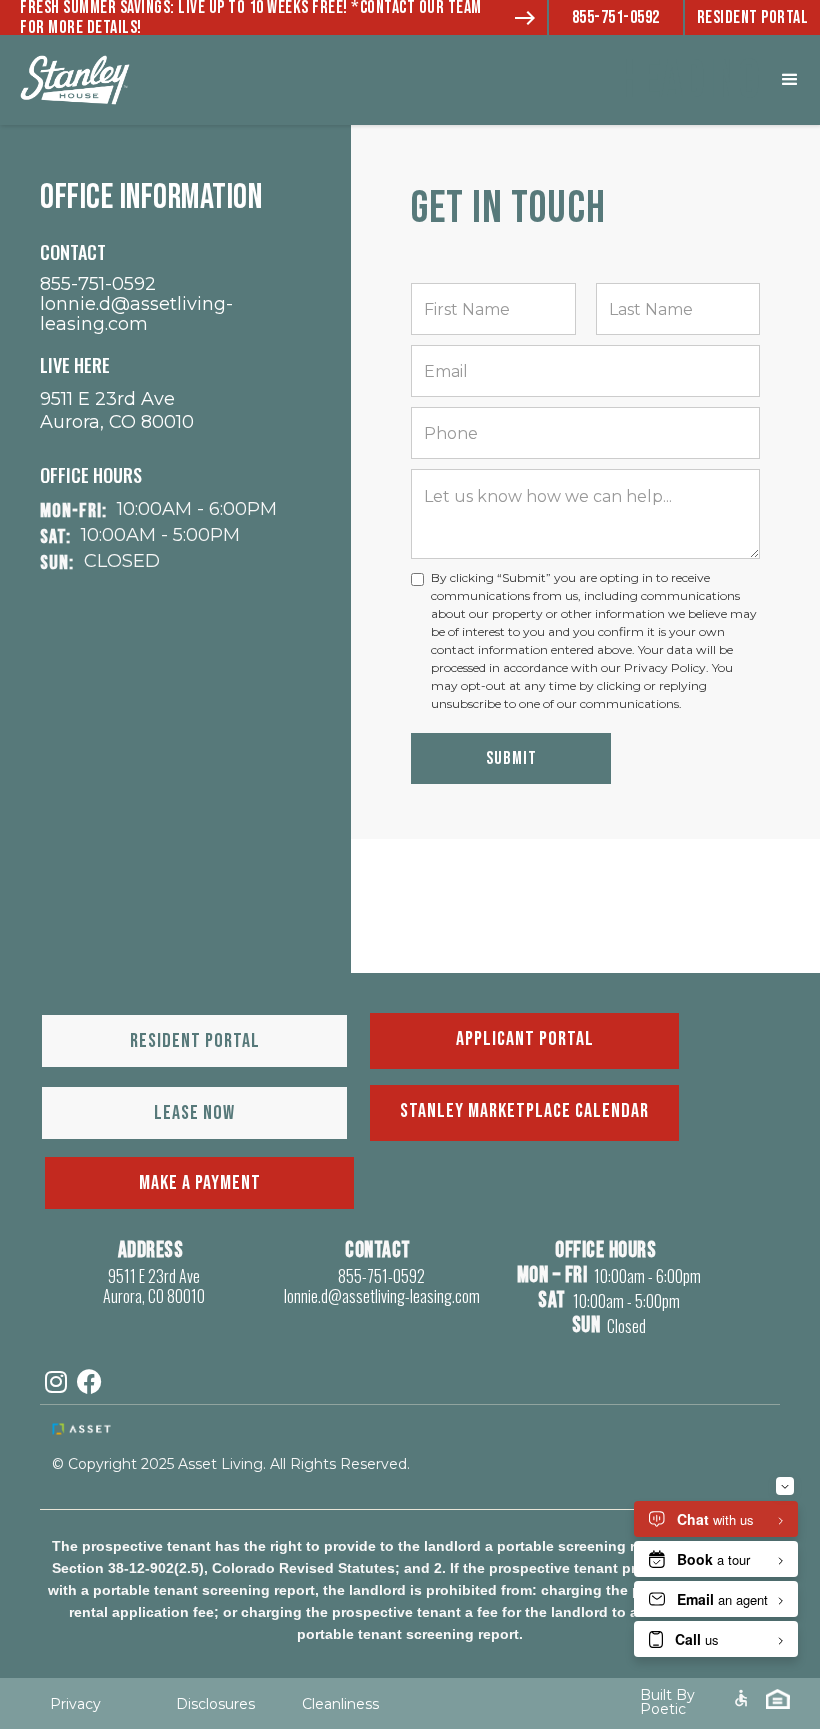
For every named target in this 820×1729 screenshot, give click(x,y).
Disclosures (215, 1704)
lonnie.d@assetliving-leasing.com (136, 314)
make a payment (200, 1183)
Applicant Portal (525, 1039)
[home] (120, 80)
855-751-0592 (616, 17)
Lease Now (194, 1113)
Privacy (75, 1704)
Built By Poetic (667, 1702)
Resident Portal (753, 17)
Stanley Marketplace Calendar (524, 1111)
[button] (790, 80)
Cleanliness (340, 1704)
